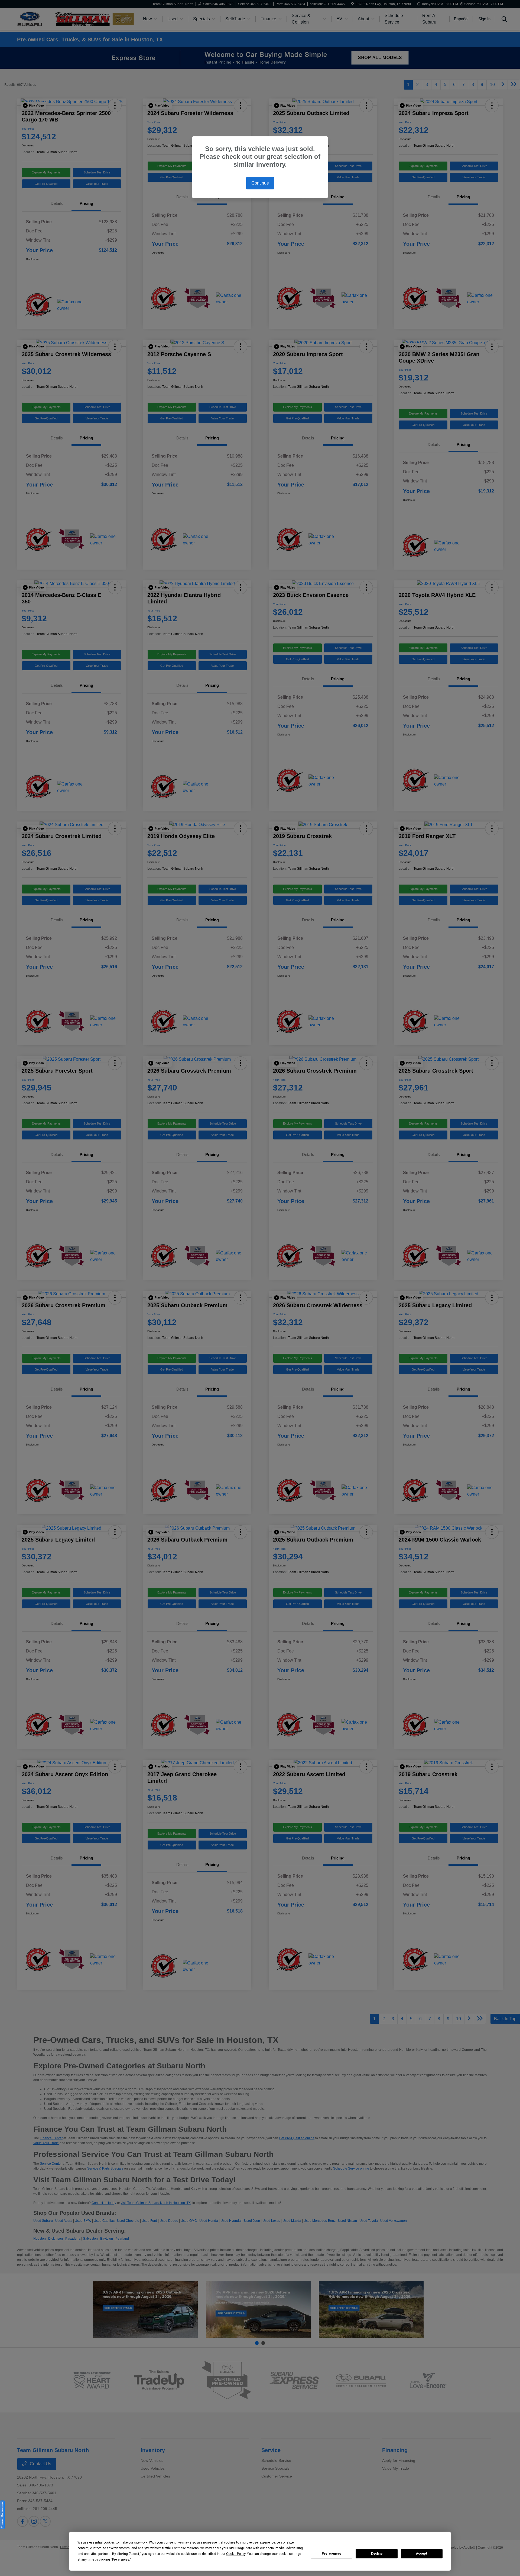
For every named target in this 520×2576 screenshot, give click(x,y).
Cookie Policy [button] (236, 2554)
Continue (260, 183)
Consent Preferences (2, 2515)
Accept (422, 2554)
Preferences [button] (121, 2559)
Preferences (332, 2554)
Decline (377, 2554)
